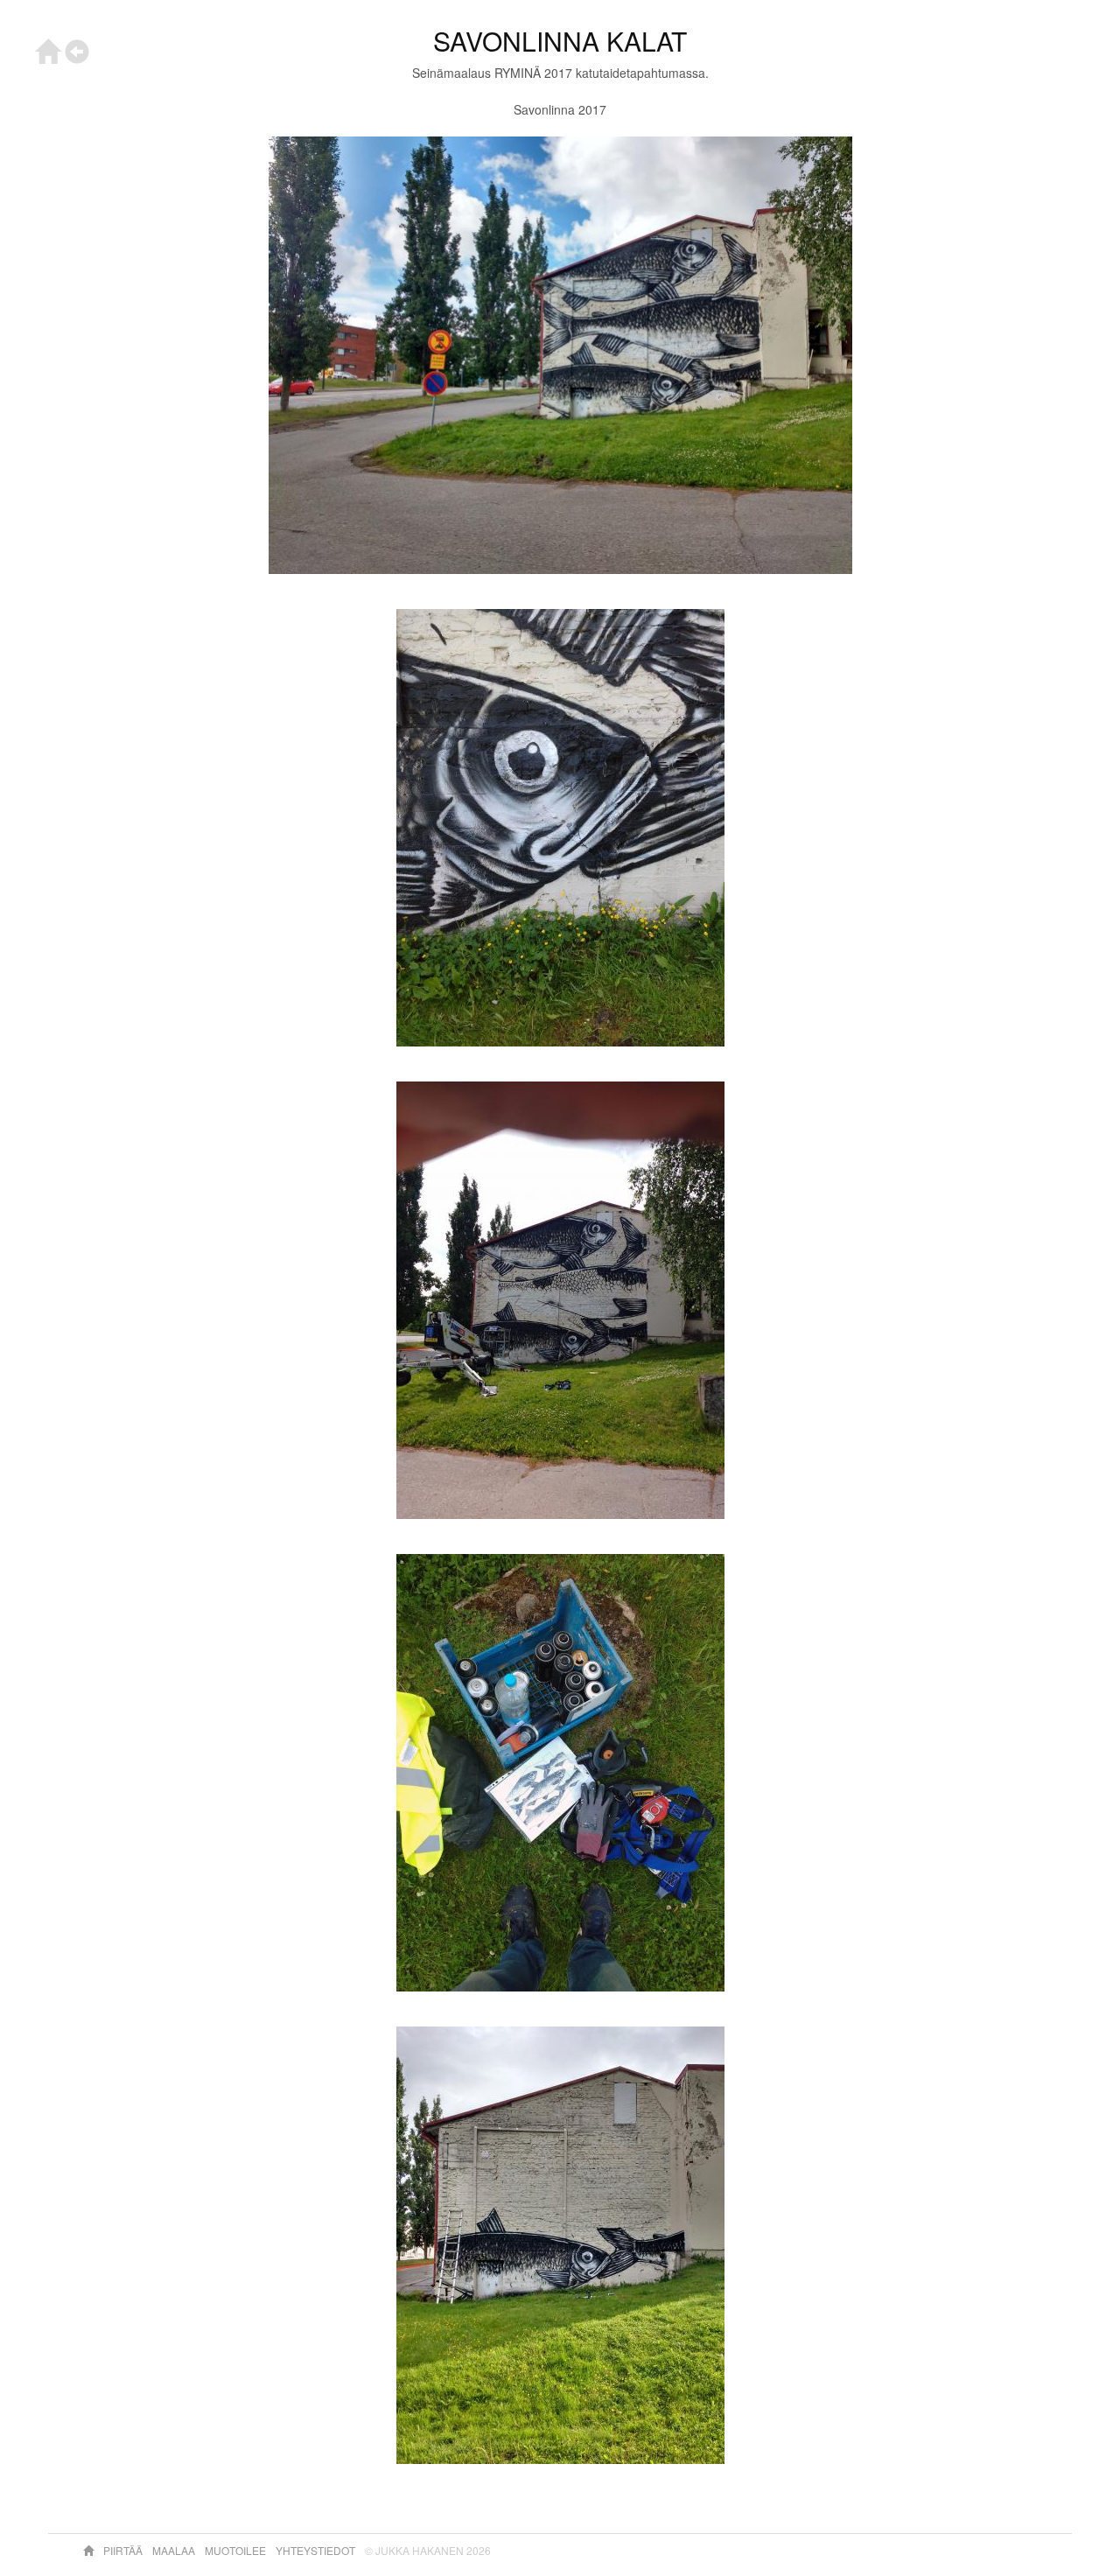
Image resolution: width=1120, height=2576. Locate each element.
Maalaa (175, 2550)
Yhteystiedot (317, 2550)
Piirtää (124, 2550)
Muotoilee (237, 2550)
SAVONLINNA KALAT (560, 41)
